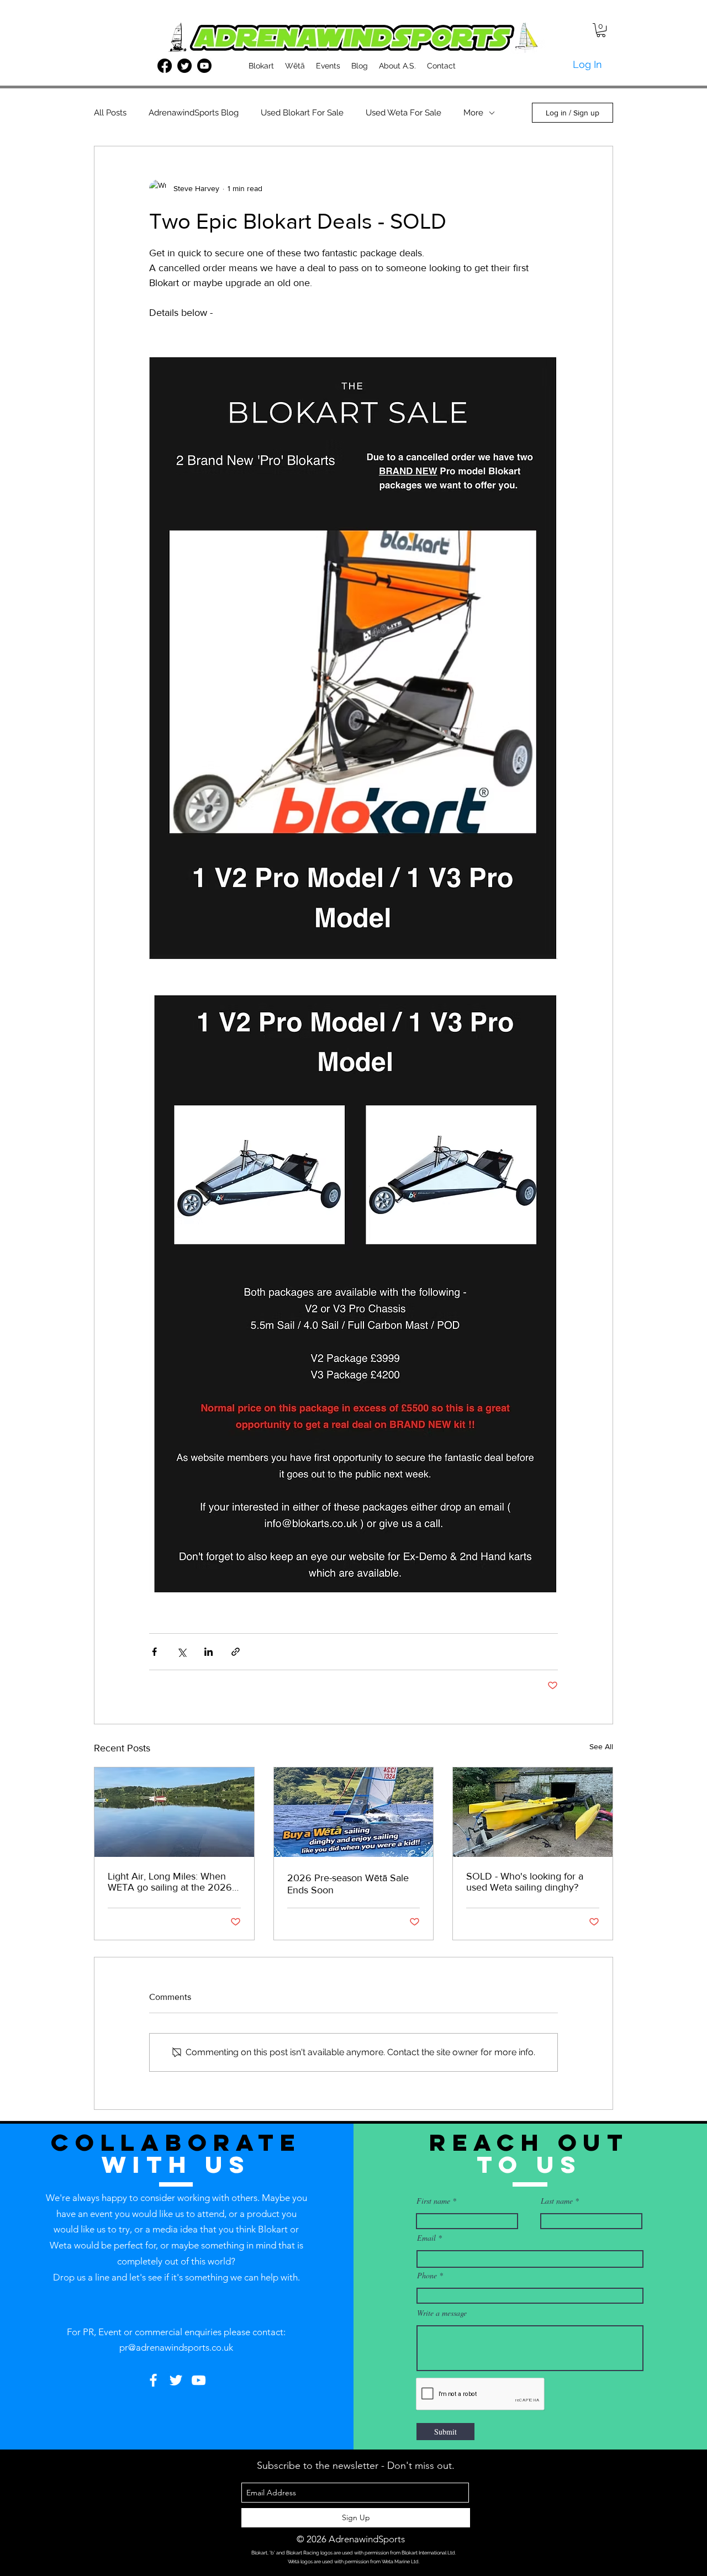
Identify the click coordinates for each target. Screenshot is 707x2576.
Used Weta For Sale (403, 113)
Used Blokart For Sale (302, 113)
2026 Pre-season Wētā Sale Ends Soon (348, 1884)
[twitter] (184, 66)
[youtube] (204, 66)
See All (601, 1746)
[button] (601, 30)
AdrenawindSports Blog (194, 113)
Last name (557, 2201)
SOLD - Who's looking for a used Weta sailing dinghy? (525, 1882)
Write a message (442, 2313)
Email (426, 2238)
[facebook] (165, 66)
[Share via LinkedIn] (209, 1652)
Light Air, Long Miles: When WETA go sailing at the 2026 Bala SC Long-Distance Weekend (170, 1882)
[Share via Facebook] (154, 1652)
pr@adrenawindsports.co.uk (176, 2347)
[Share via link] (236, 1652)
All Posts (110, 113)
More (473, 113)
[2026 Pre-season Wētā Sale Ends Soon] (354, 1812)
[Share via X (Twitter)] (181, 1652)
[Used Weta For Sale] (533, 1812)
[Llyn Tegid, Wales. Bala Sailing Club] (174, 1812)
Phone (427, 2276)
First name (433, 2201)
